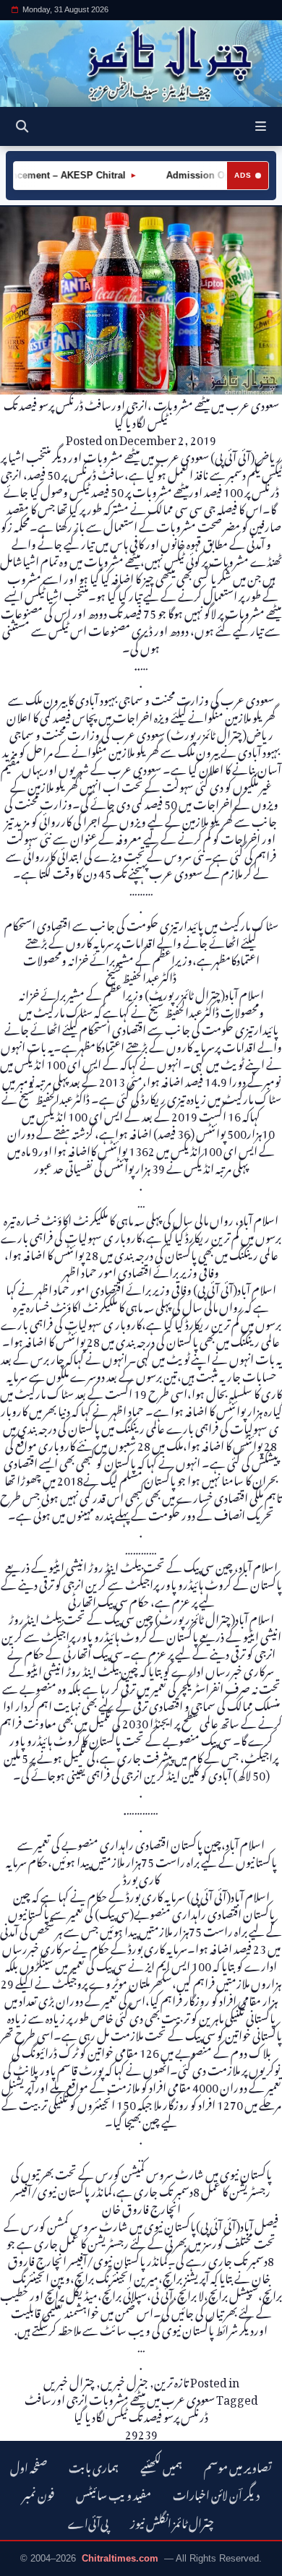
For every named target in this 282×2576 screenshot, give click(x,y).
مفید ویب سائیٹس (114, 2493)
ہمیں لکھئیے (161, 2466)
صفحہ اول (29, 2466)
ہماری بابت (94, 2466)
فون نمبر (38, 2493)
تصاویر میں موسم (238, 2466)
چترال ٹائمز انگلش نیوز (172, 2521)
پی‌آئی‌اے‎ (88, 2521)
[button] (261, 126)
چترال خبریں (69, 2380)
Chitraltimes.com (120, 2558)
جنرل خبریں (124, 2380)
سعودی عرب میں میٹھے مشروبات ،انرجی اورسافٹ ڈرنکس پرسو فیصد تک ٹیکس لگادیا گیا (141, 412)
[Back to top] (25, 2562)
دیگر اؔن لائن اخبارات (216, 2493)
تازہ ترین (171, 2380)
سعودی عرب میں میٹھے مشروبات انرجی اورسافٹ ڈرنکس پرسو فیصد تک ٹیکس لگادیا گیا (120, 2406)
